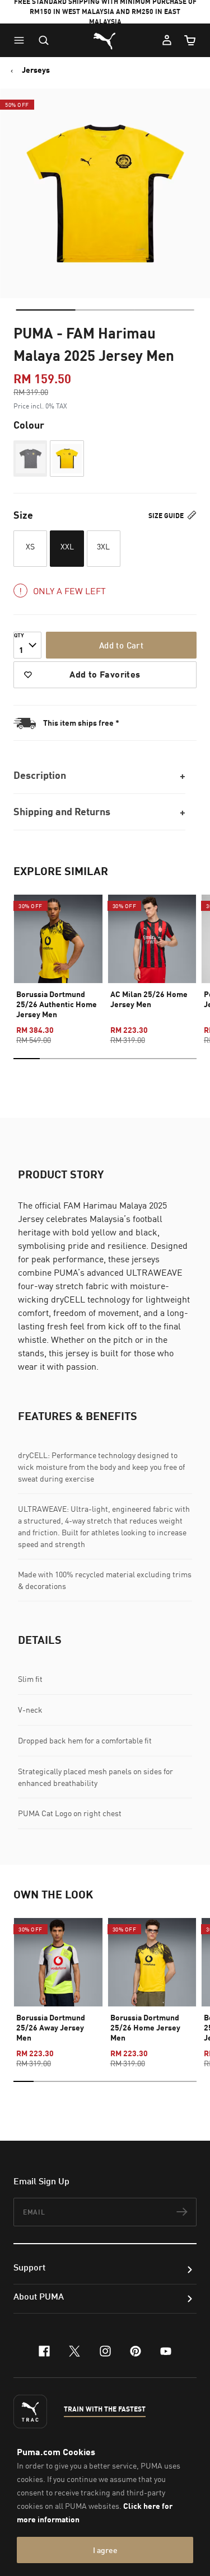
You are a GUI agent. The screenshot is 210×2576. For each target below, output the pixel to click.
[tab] (45, 310)
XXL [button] (67, 546)
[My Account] (167, 40)
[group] (58, 960)
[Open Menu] (22, 40)
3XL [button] (103, 546)
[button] (22, 40)
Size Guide (167, 516)
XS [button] (30, 546)
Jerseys (36, 70)
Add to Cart (121, 645)
